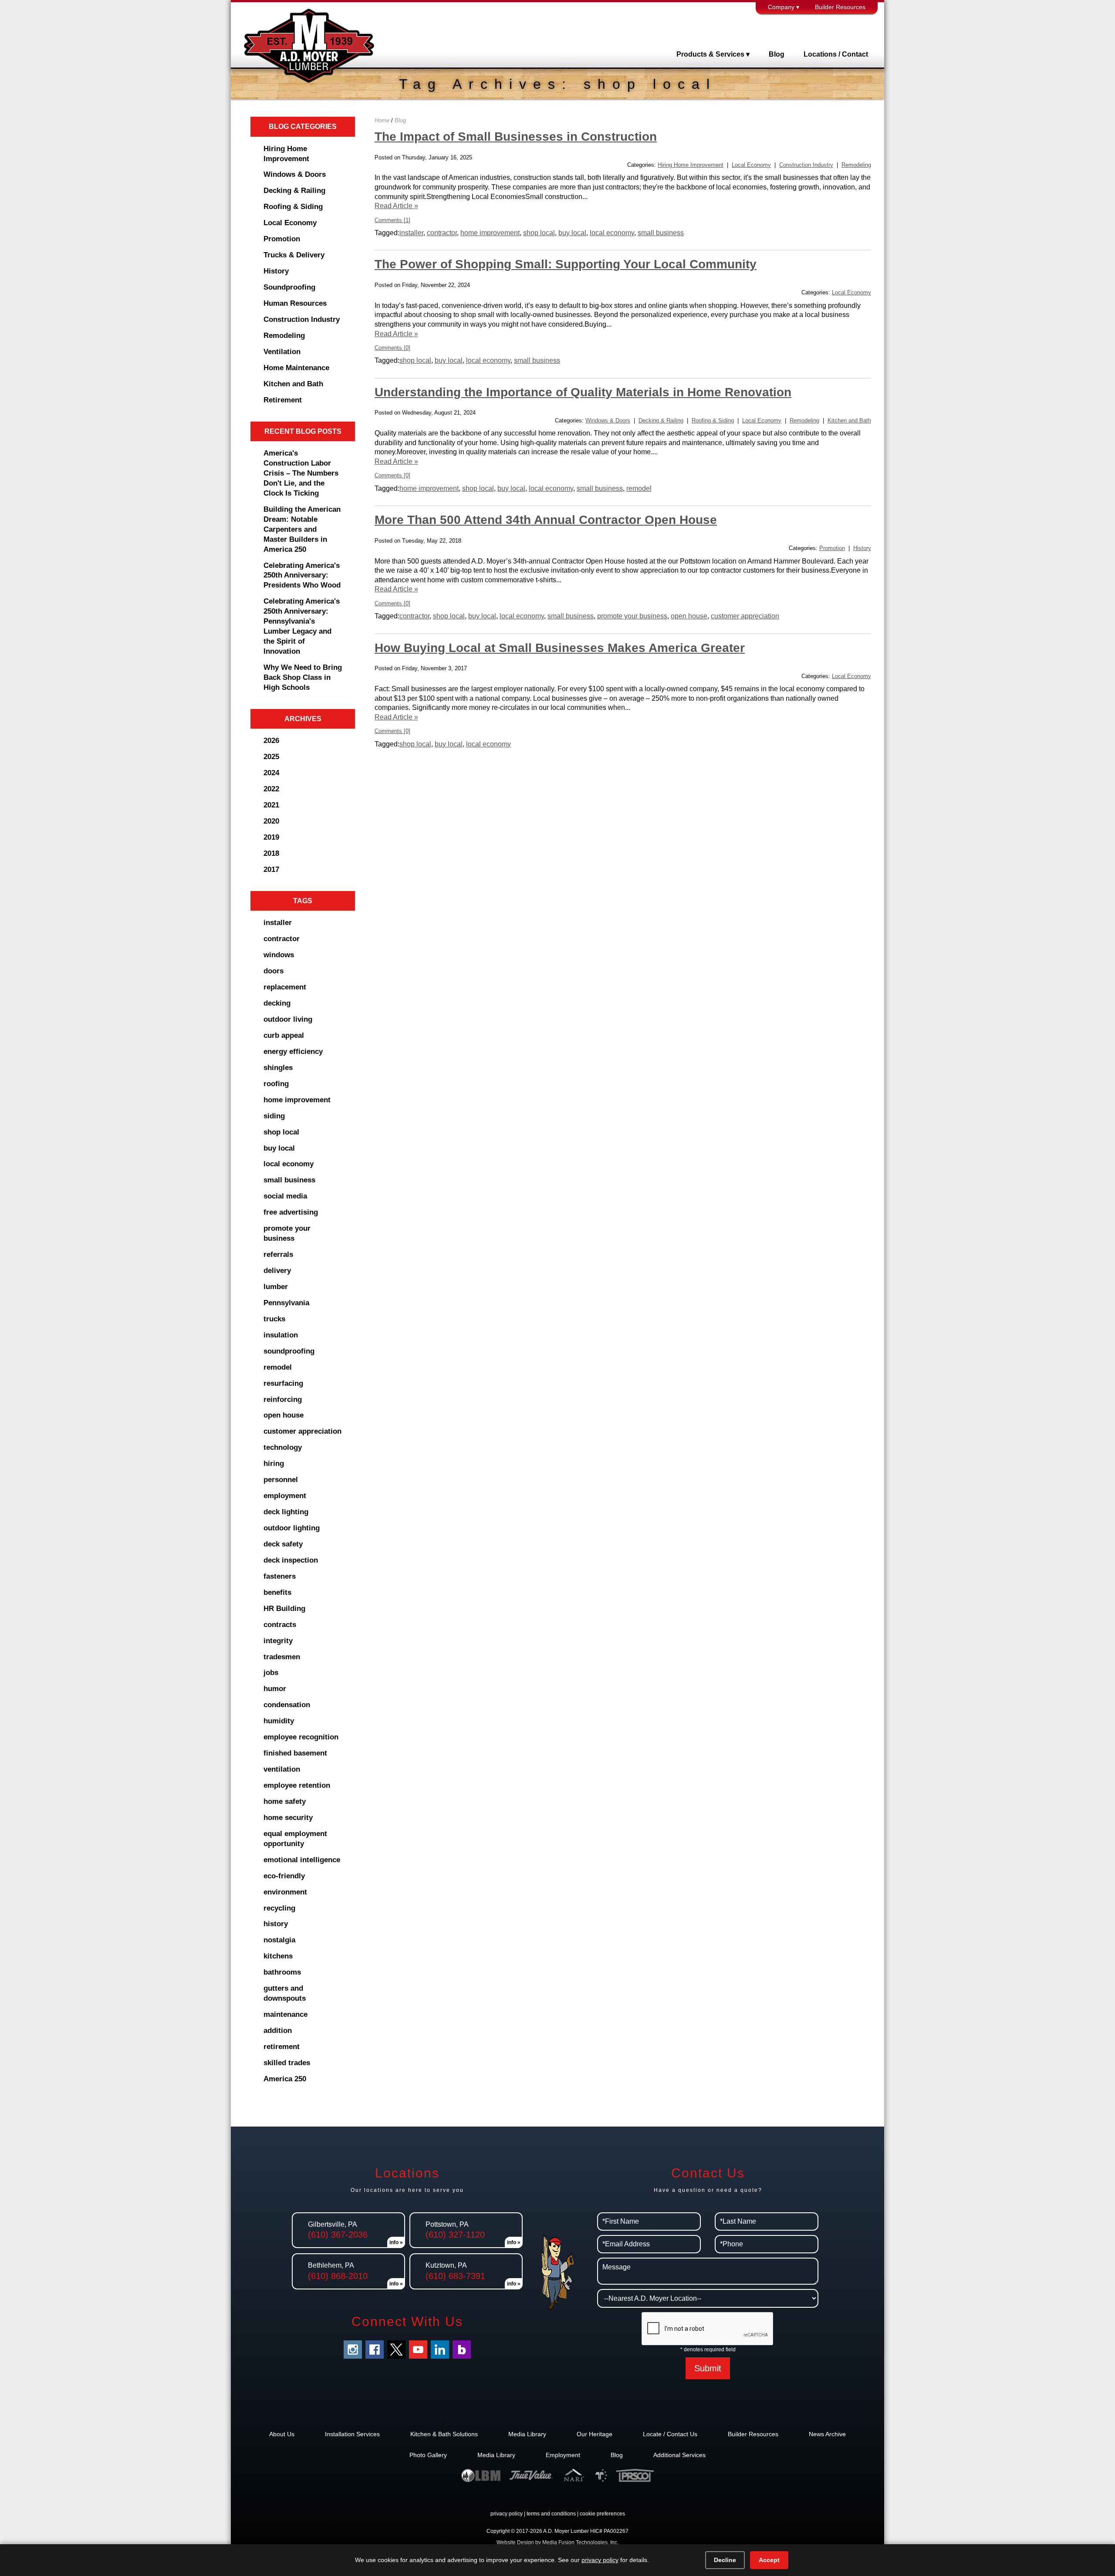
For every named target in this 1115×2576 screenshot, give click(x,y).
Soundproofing (289, 287)
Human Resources (295, 303)
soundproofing (289, 1351)
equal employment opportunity (295, 1839)
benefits (277, 1592)
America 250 (285, 2079)
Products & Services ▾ (713, 54)
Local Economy (290, 223)
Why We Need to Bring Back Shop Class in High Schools (303, 677)
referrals (278, 1254)
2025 (271, 757)
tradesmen (282, 1657)
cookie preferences (602, 2514)
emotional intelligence (302, 1860)
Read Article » (396, 206)
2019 (271, 837)
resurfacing (283, 1383)
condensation (287, 1705)
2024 (271, 773)
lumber (276, 1287)
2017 (271, 869)
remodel (278, 1367)
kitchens (278, 1956)
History (276, 271)
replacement (285, 987)
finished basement (295, 1753)
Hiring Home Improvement (286, 154)
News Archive (827, 2434)
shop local (281, 1132)
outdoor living (288, 1019)
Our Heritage (595, 2434)
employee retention (297, 1785)
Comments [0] (392, 348)
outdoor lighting (292, 1528)
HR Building (284, 1609)
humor (275, 1689)
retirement (282, 2047)
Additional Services (679, 2455)
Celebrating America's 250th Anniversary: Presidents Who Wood (302, 576)
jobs (271, 1673)
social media (285, 1196)
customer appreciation (302, 1431)
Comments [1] (392, 220)
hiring (274, 1464)
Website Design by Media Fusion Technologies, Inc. (557, 2542)
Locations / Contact (836, 54)
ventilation (282, 1769)
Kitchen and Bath (293, 384)
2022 (271, 789)
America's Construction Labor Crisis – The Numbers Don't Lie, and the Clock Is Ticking (301, 473)
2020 (271, 821)
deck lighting (286, 1512)
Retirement (283, 400)
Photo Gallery (428, 2455)
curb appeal (284, 1035)
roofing (276, 1084)
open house (284, 1415)
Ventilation (282, 352)
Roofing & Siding (293, 207)
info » (396, 2242)
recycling (279, 1908)
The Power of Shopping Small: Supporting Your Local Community (566, 264)
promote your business (287, 1233)
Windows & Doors (295, 174)
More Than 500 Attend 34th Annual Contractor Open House (546, 520)
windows (279, 955)
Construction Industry (302, 319)
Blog (777, 54)
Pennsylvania (286, 1303)
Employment (563, 2455)
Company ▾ (784, 7)
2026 (271, 741)
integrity (278, 1641)
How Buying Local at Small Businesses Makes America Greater (560, 648)
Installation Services (352, 2434)
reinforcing (283, 1399)
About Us (282, 2434)
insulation (281, 1335)
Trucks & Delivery (294, 255)
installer (278, 923)
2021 (271, 805)
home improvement (297, 1100)
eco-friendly (284, 1876)
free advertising (291, 1212)
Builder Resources (840, 7)
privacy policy (507, 2514)
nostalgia (279, 1940)
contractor (282, 939)
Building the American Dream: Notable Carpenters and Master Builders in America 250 (302, 529)
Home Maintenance (296, 368)
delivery (277, 1271)
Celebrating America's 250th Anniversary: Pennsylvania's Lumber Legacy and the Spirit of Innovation (302, 626)
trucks (274, 1319)
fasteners (280, 1576)
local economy (289, 1164)
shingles (278, 1068)
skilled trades (287, 2063)
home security (288, 1818)
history (276, 1924)
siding (274, 1116)
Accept (769, 2560)
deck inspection (291, 1560)
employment (285, 1496)
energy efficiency (293, 1052)
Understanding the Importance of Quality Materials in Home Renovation (583, 392)
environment (285, 1892)
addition (278, 2031)
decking (277, 1003)
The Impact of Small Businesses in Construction (516, 137)
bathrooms (282, 1972)
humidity (279, 1721)
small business (289, 1180)
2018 (271, 853)
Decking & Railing (294, 191)
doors (274, 971)
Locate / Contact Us (670, 2434)
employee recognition (301, 1737)
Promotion (282, 239)
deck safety (283, 1544)
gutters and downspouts (285, 1993)
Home (382, 120)
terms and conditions (551, 2514)
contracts (280, 1625)
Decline (725, 2560)
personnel (281, 1480)
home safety (285, 1801)
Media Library (527, 2434)
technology (283, 1447)
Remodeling (284, 336)
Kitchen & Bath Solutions (444, 2434)
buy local (279, 1148)
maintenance (286, 2014)
